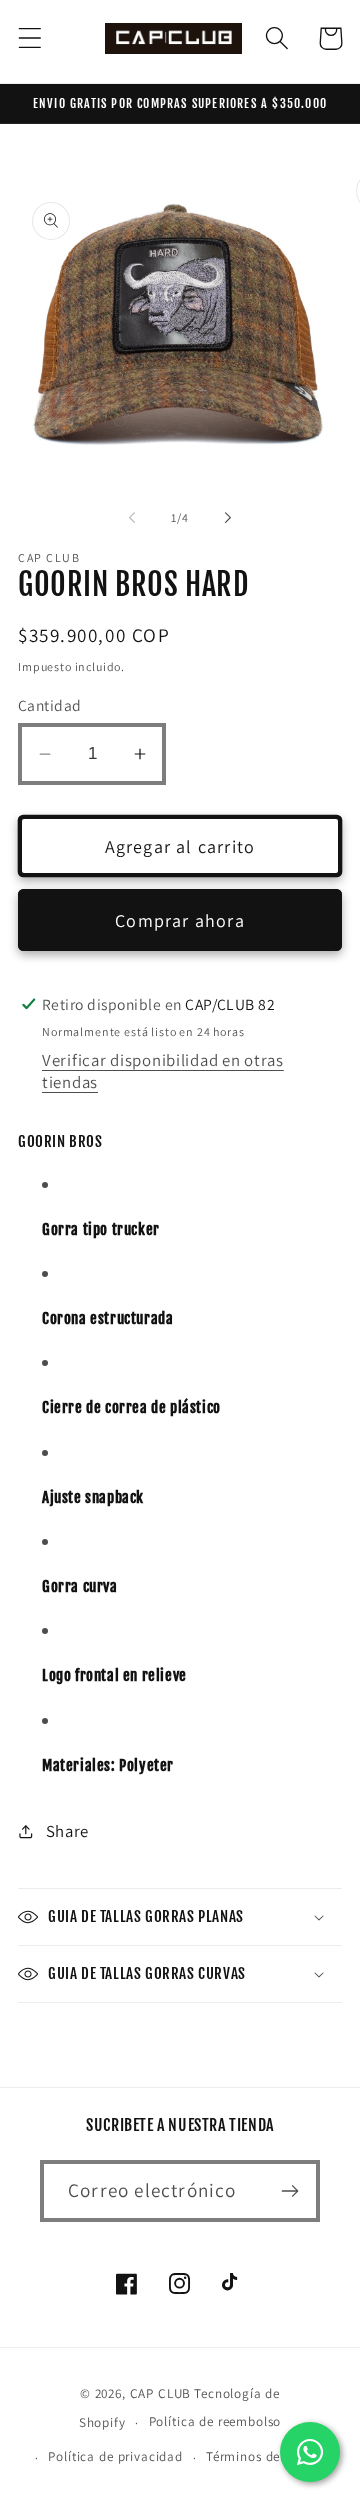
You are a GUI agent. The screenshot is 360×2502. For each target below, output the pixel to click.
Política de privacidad (115, 2456)
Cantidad (50, 705)
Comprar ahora (180, 920)
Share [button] (67, 1831)
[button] (30, 38)
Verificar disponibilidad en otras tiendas (163, 1071)
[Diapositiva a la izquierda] (132, 517)
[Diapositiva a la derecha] (228, 517)
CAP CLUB (161, 2393)
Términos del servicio (270, 2456)
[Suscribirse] (289, 2191)
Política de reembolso (215, 2421)
